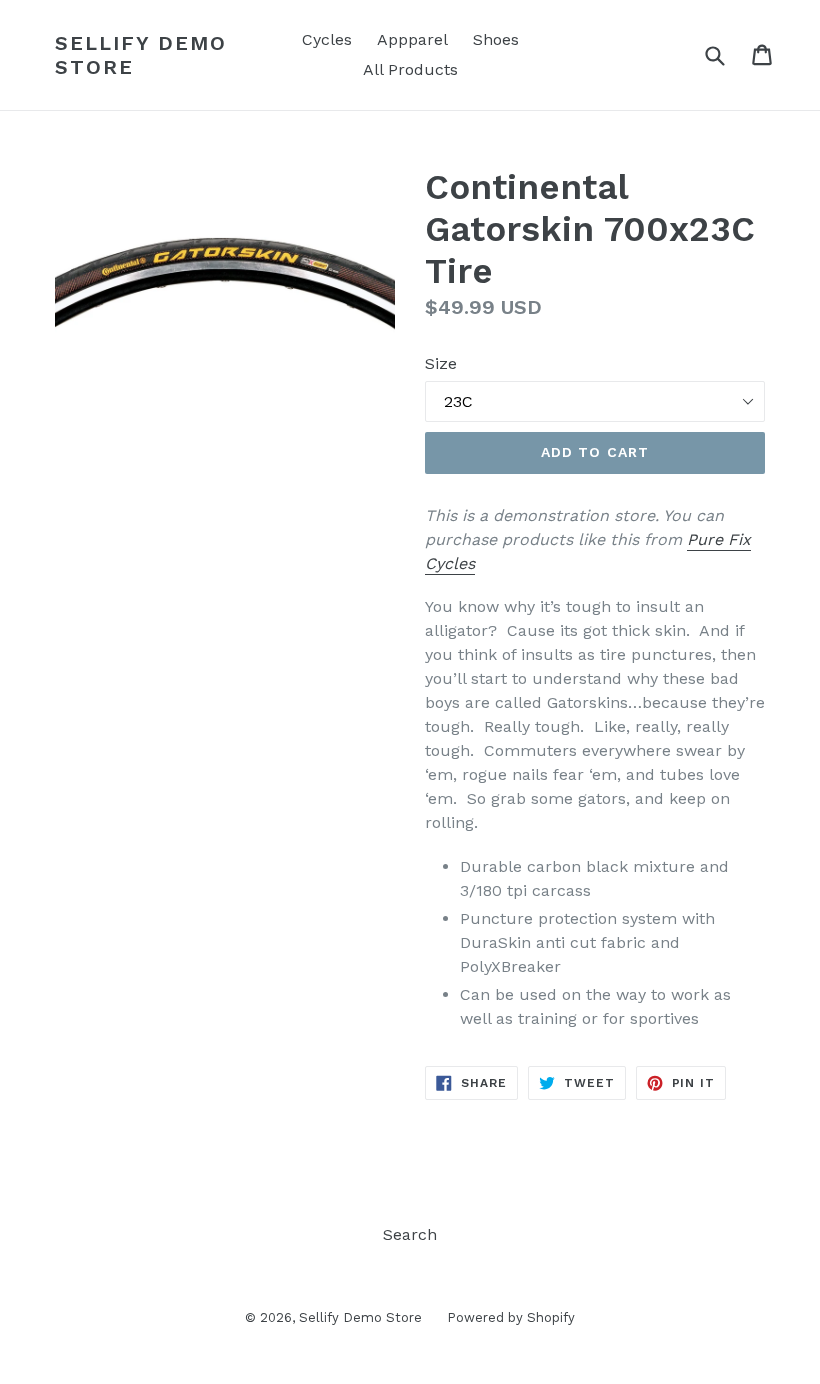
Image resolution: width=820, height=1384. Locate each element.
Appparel (412, 39)
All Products (410, 69)
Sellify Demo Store (141, 55)
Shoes (496, 39)
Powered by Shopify (511, 1317)
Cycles (327, 39)
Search (410, 1234)
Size (441, 363)
